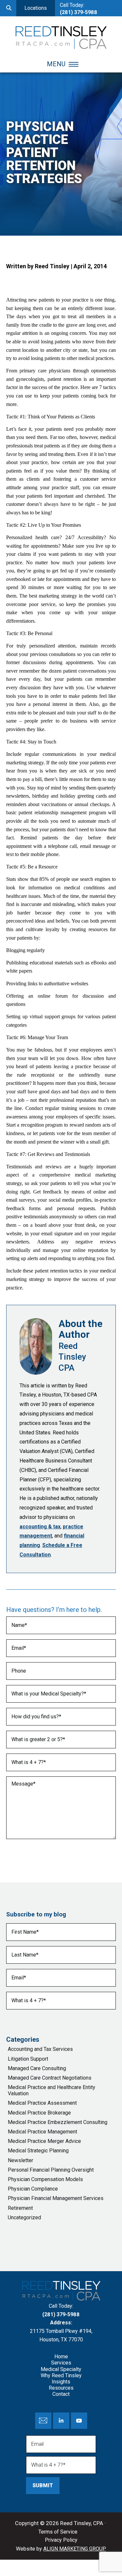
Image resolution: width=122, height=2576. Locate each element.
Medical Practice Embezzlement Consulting (58, 2122)
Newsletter (20, 2160)
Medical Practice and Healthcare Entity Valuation (52, 2090)
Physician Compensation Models (45, 2179)
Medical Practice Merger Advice (44, 2141)
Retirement (20, 2208)
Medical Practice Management (42, 2132)
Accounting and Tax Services (40, 2049)
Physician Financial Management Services (56, 2198)
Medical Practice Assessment (42, 2103)
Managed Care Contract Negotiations (50, 2078)
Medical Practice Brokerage (39, 2113)
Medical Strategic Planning (38, 2151)
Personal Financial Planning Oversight (51, 2170)
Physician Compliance (33, 2189)
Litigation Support (28, 2059)
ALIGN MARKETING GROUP (75, 2549)
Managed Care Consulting (37, 2068)
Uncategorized (24, 2217)
